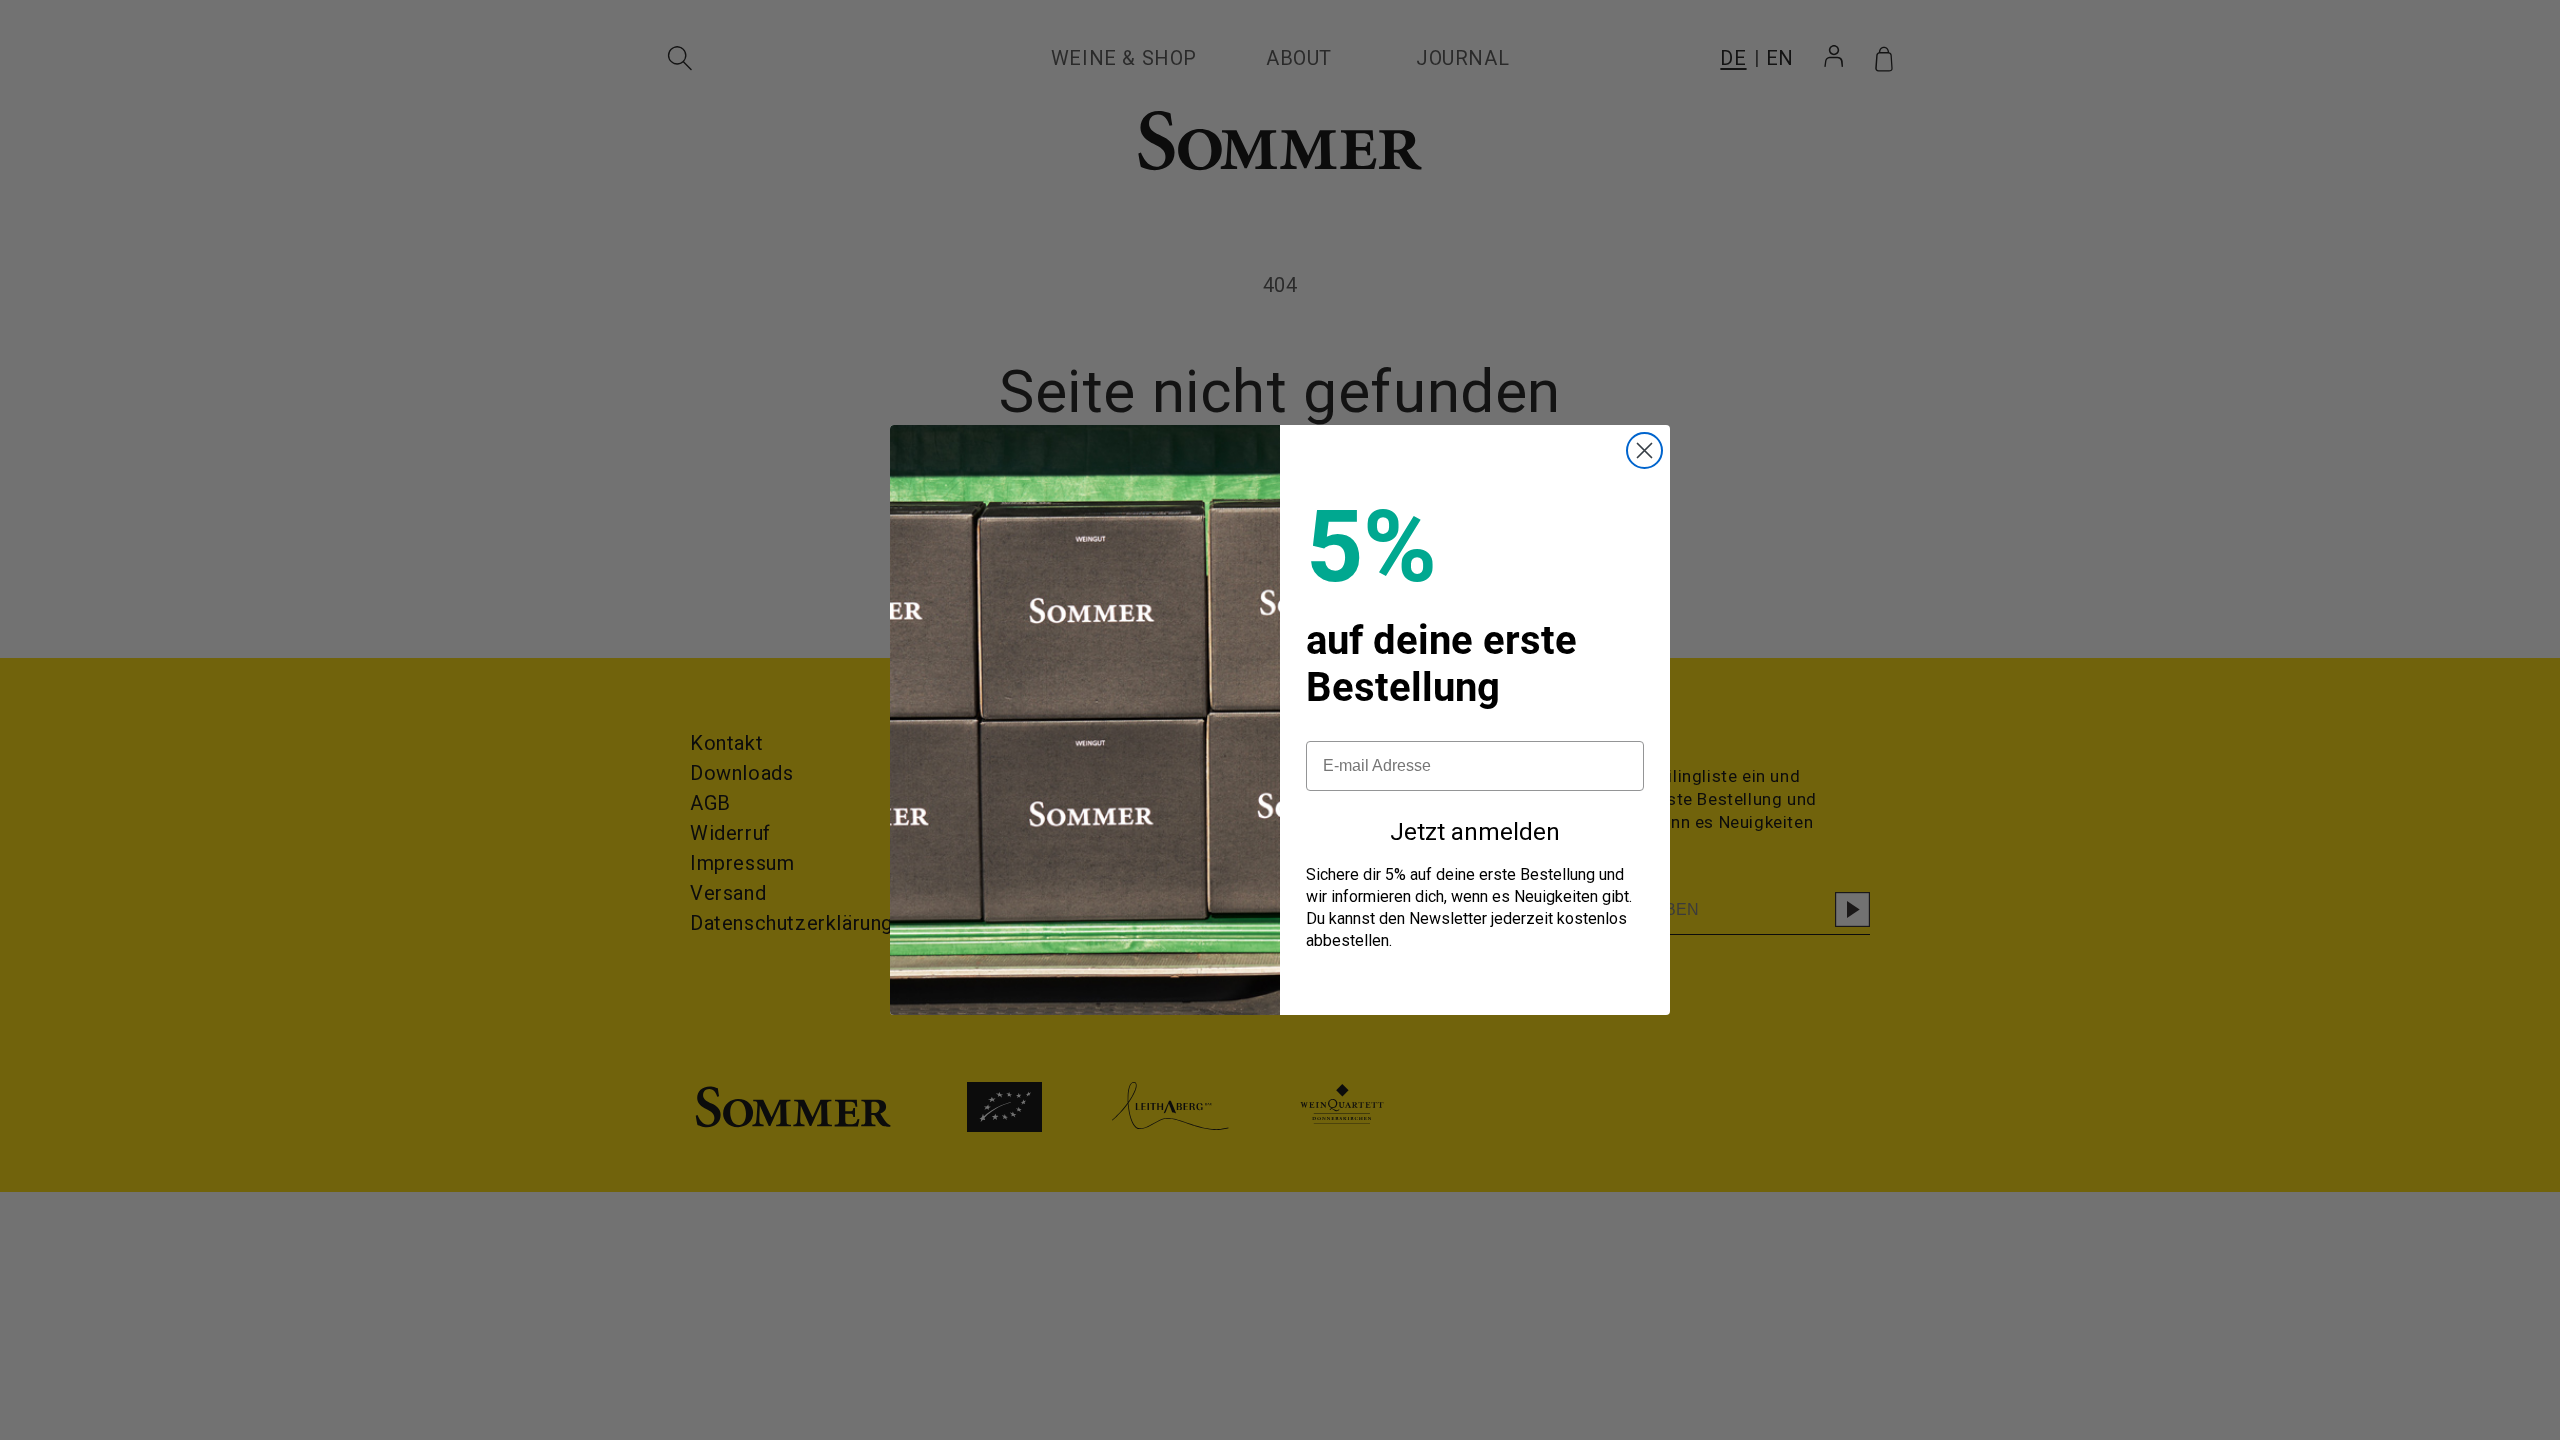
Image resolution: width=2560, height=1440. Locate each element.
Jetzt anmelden (1475, 832)
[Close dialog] (1644, 450)
